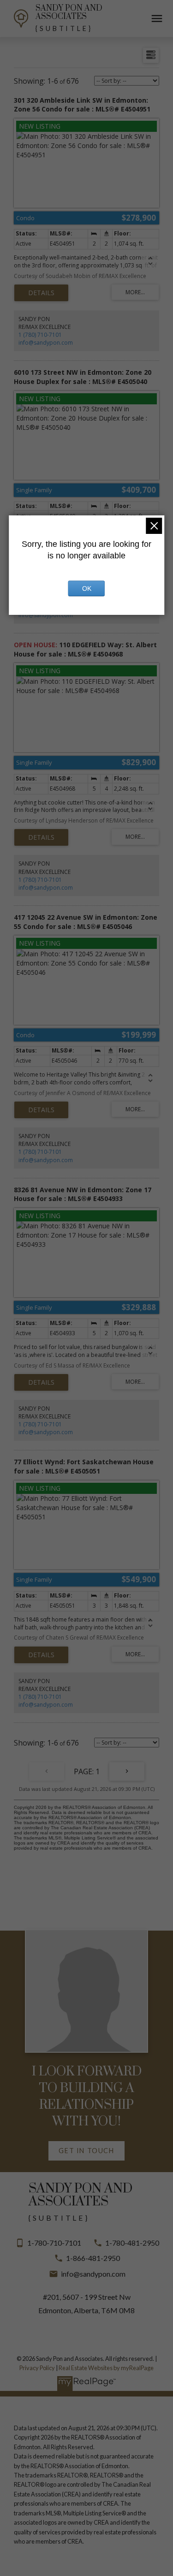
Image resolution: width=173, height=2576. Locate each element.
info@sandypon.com (46, 343)
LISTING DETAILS (41, 293)
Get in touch (86, 2151)
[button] (86, 2151)
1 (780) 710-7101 (40, 335)
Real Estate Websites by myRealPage (106, 2368)
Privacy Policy (37, 2368)
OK (87, 588)
